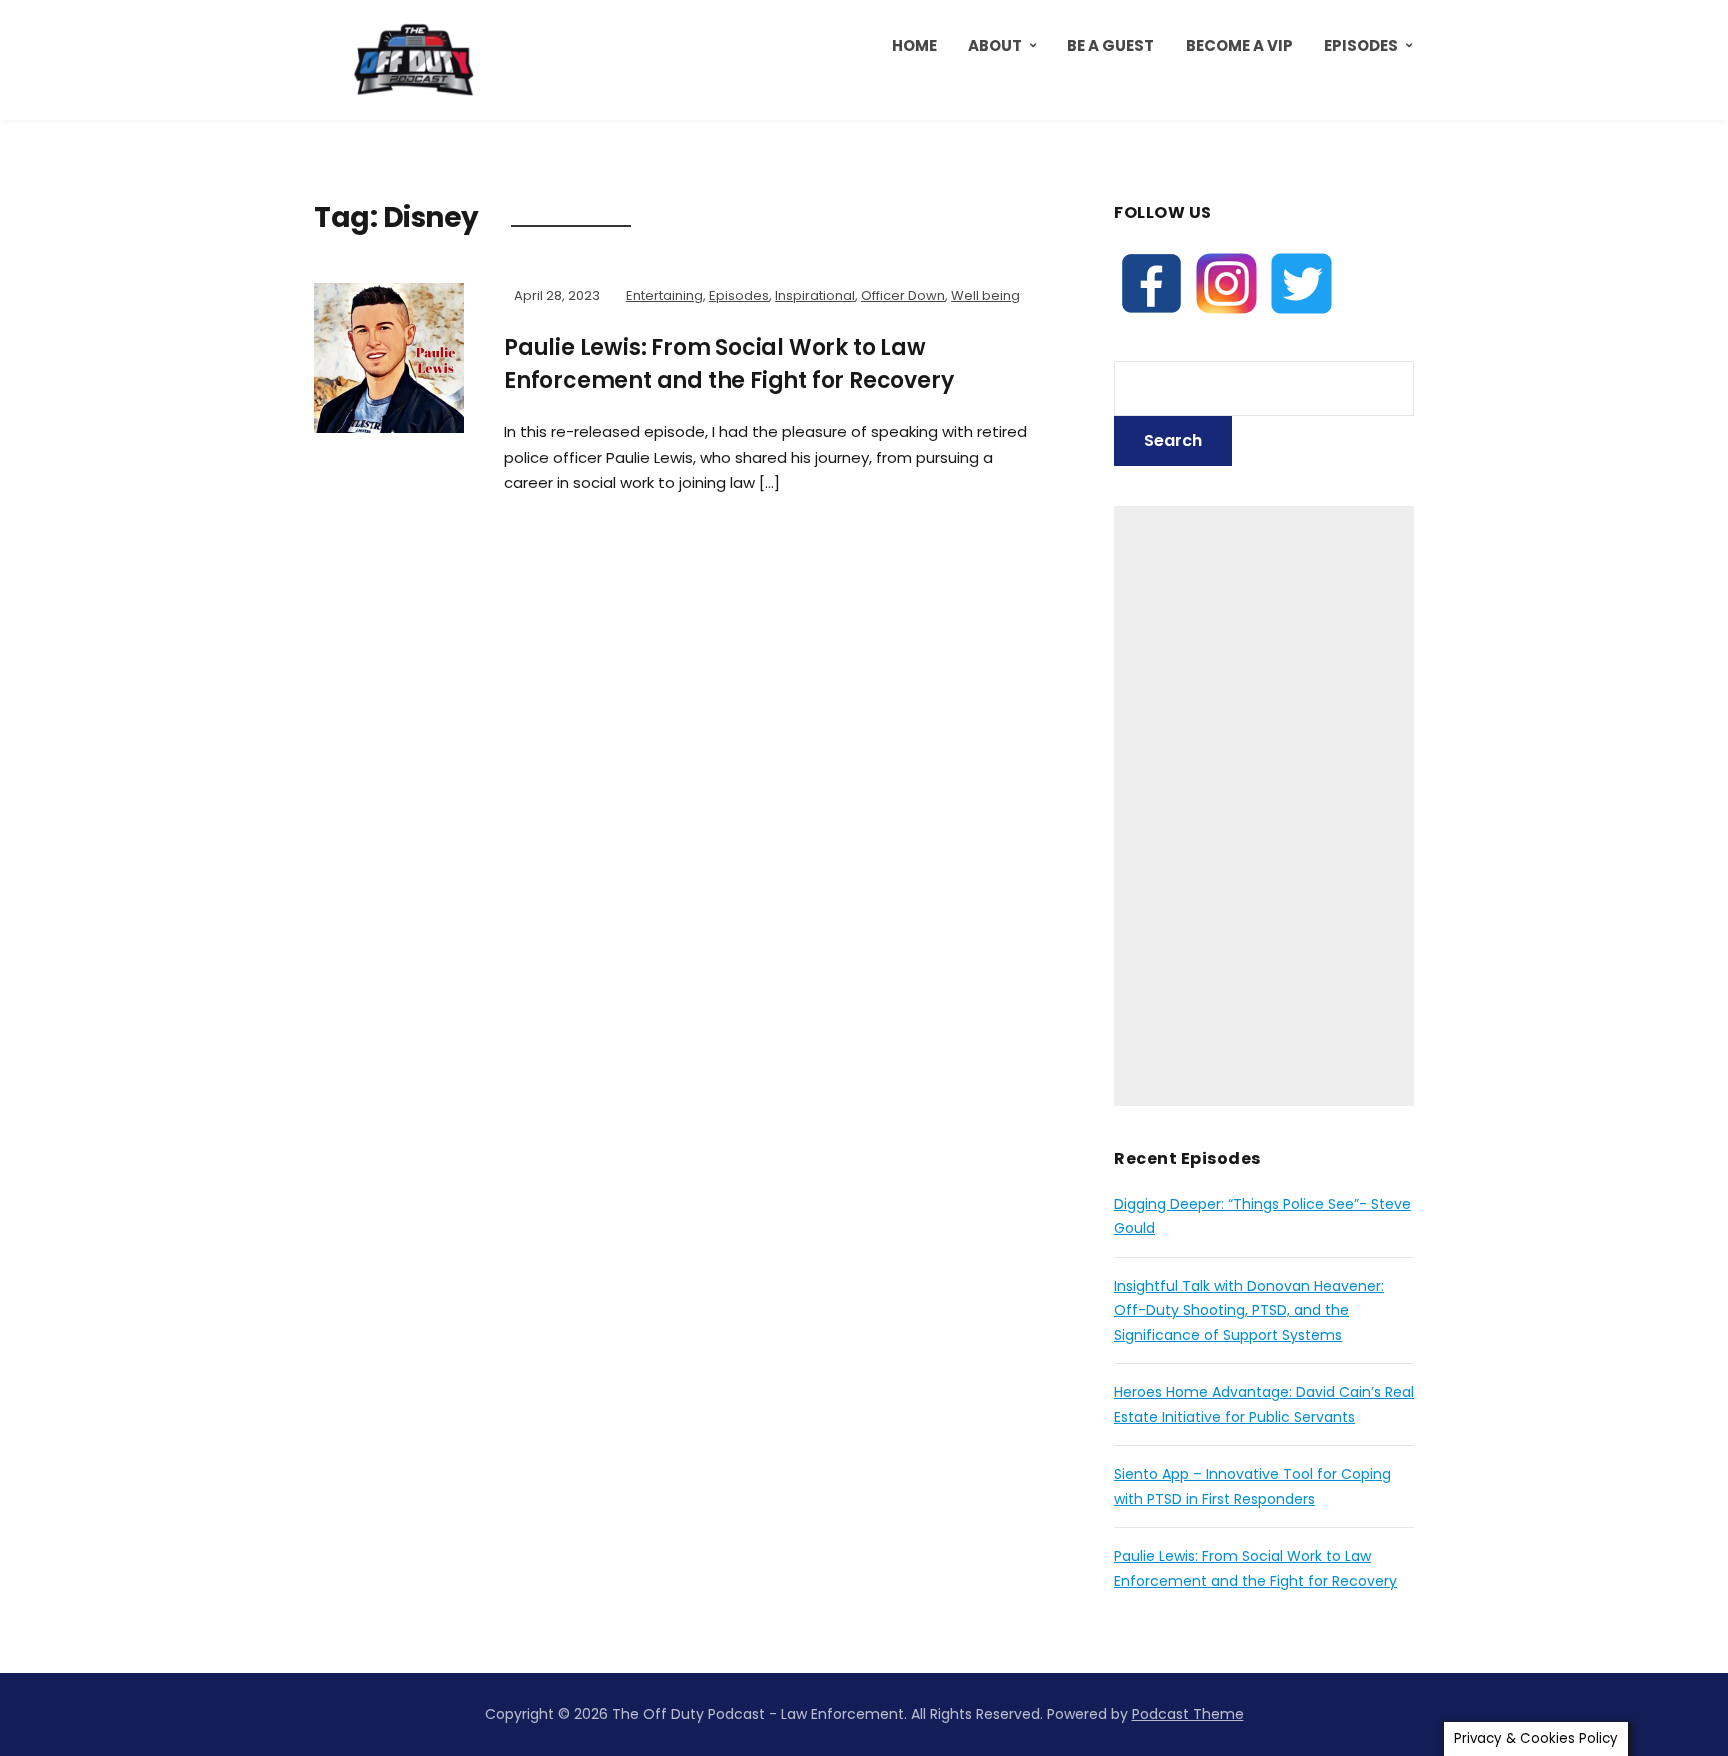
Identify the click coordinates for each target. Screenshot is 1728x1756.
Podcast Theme (1188, 1714)
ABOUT (995, 45)
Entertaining (664, 295)
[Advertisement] (1264, 806)
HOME (914, 45)
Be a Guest (1110, 45)
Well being (985, 295)
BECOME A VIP (1239, 45)
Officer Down (903, 295)
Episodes (1361, 45)
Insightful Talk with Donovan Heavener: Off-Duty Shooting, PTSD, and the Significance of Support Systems (1249, 1310)
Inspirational (815, 295)
